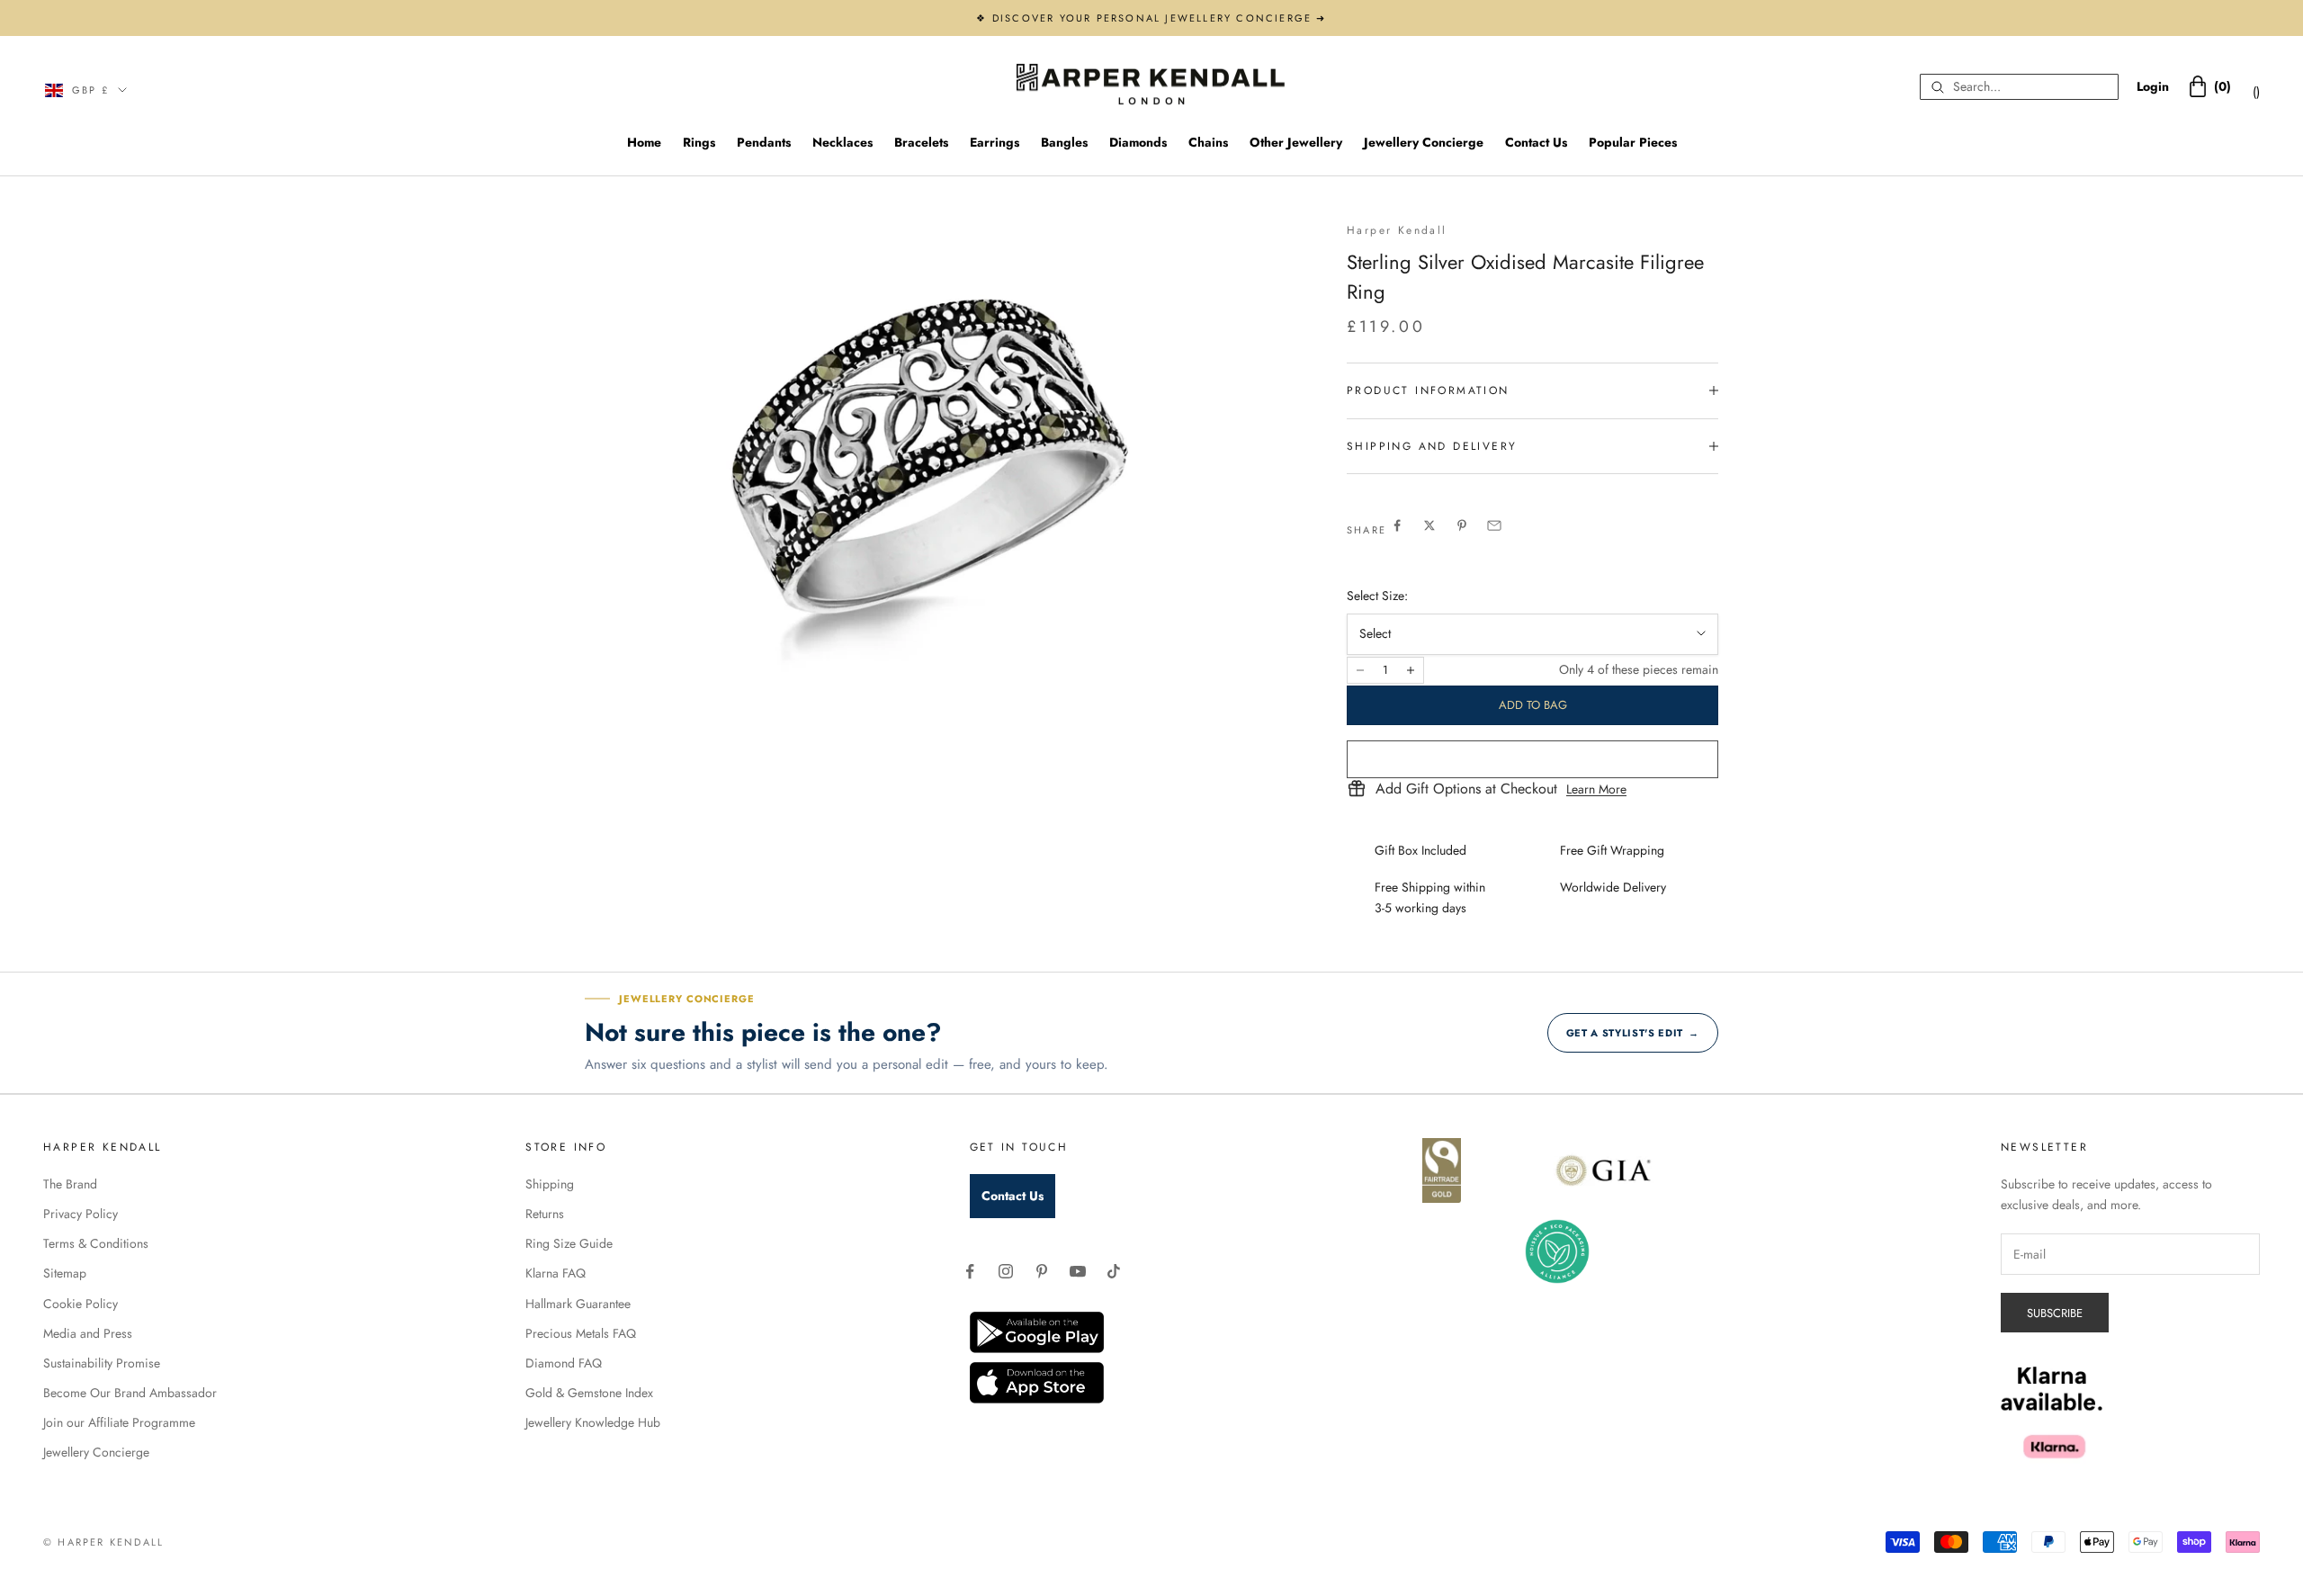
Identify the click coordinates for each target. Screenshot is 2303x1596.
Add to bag (1533, 705)
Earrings (995, 142)
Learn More (1596, 789)
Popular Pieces (1633, 142)
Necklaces (842, 142)
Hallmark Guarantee (578, 1304)
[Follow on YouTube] (1078, 1271)
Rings (699, 142)
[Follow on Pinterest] (1042, 1271)
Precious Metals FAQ (581, 1333)
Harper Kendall (1397, 230)
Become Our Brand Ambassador (130, 1393)
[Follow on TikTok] (1114, 1271)
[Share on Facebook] (1397, 525)
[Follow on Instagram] (1006, 1271)
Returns (545, 1214)
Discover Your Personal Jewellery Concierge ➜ (1160, 18)
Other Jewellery (1296, 142)
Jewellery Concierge (1424, 142)
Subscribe (2055, 1313)
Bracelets (921, 142)
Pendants (764, 142)
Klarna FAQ (556, 1273)
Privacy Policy (81, 1214)
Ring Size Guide (569, 1243)
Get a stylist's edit (1633, 1033)
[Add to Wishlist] (1532, 759)
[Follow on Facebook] (970, 1271)
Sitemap (65, 1273)
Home (644, 142)
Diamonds (1138, 142)
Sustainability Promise (102, 1363)
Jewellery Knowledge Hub (593, 1422)
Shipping (550, 1184)
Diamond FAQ (564, 1363)
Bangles (1064, 142)
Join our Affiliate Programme (119, 1422)
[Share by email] (1494, 525)
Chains (1208, 142)
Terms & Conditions (96, 1243)
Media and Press (88, 1333)
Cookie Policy (81, 1304)
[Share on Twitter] (1429, 525)
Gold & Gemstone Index (589, 1393)
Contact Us (1536, 142)
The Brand (70, 1184)
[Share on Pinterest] (1462, 525)
